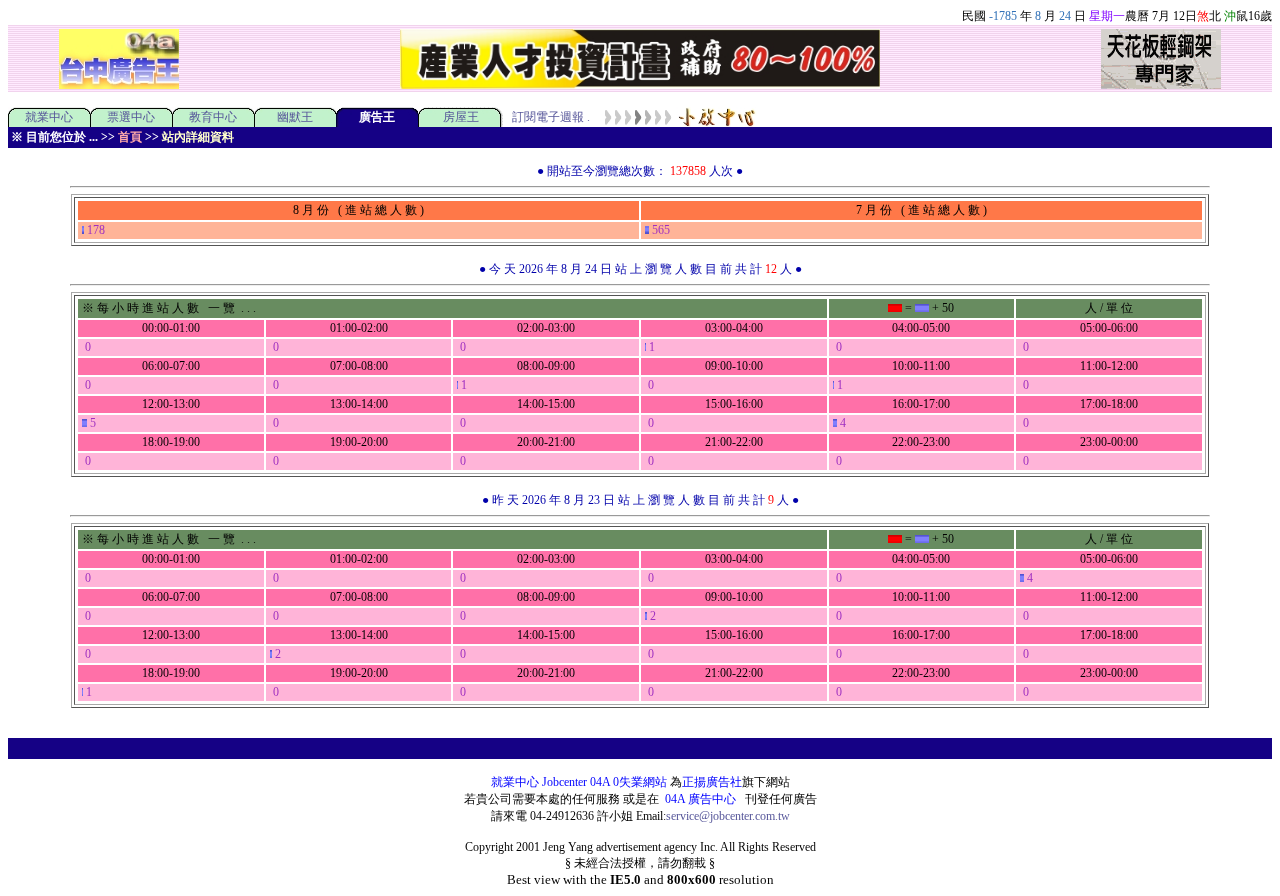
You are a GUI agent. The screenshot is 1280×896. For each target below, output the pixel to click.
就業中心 (49, 117)
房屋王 (461, 117)
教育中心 (213, 117)
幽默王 (295, 117)
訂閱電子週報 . (551, 117)
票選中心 (131, 117)
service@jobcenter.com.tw (728, 816)
